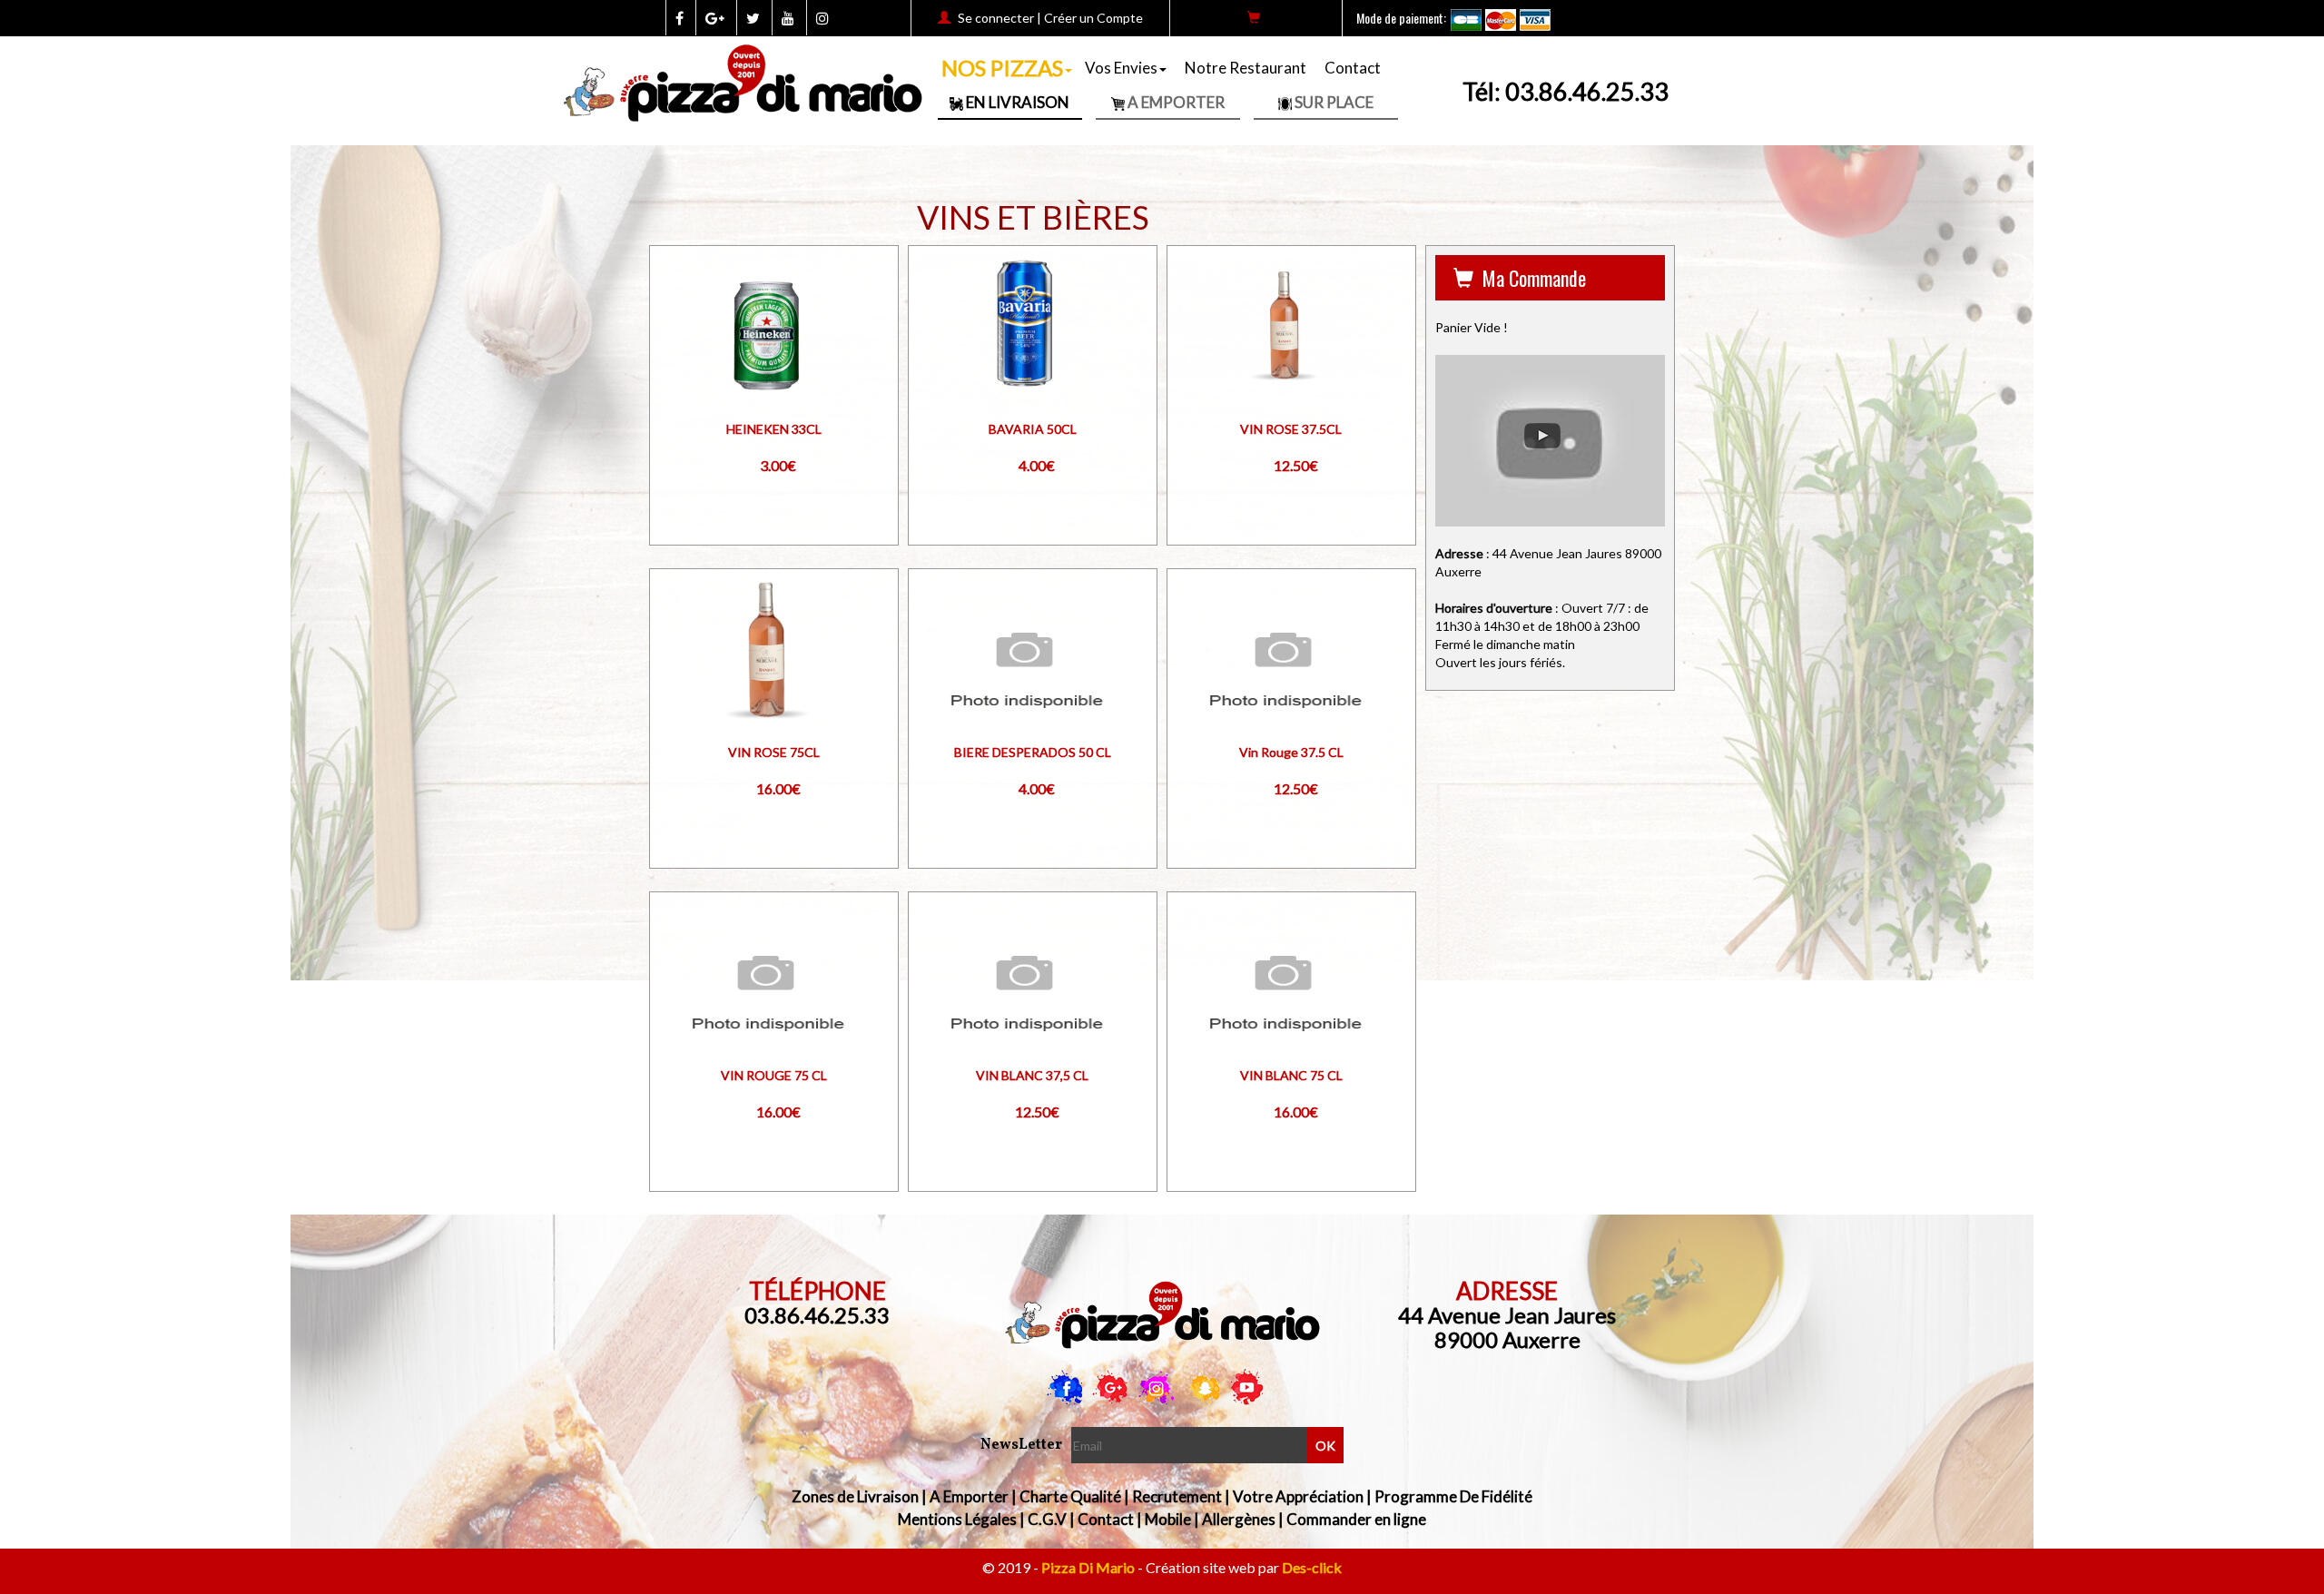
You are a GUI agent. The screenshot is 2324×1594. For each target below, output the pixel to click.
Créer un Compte (1093, 18)
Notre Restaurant (1246, 68)
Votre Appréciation (1298, 1496)
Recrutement (1177, 1496)
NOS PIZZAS (1002, 68)
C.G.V (1047, 1519)
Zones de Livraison (855, 1496)
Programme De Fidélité (1453, 1496)
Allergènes (1239, 1519)
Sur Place (1333, 102)
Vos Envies (1121, 68)
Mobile (1168, 1519)
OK (1325, 1446)
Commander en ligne (1356, 1519)
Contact (1353, 68)
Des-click (1312, 1567)
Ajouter (750, 340)
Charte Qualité (1070, 1496)
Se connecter (996, 18)
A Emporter (1175, 102)
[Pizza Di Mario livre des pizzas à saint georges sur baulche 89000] (1162, 1315)
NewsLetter (1021, 1445)
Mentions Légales (957, 1519)
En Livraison (1016, 102)
